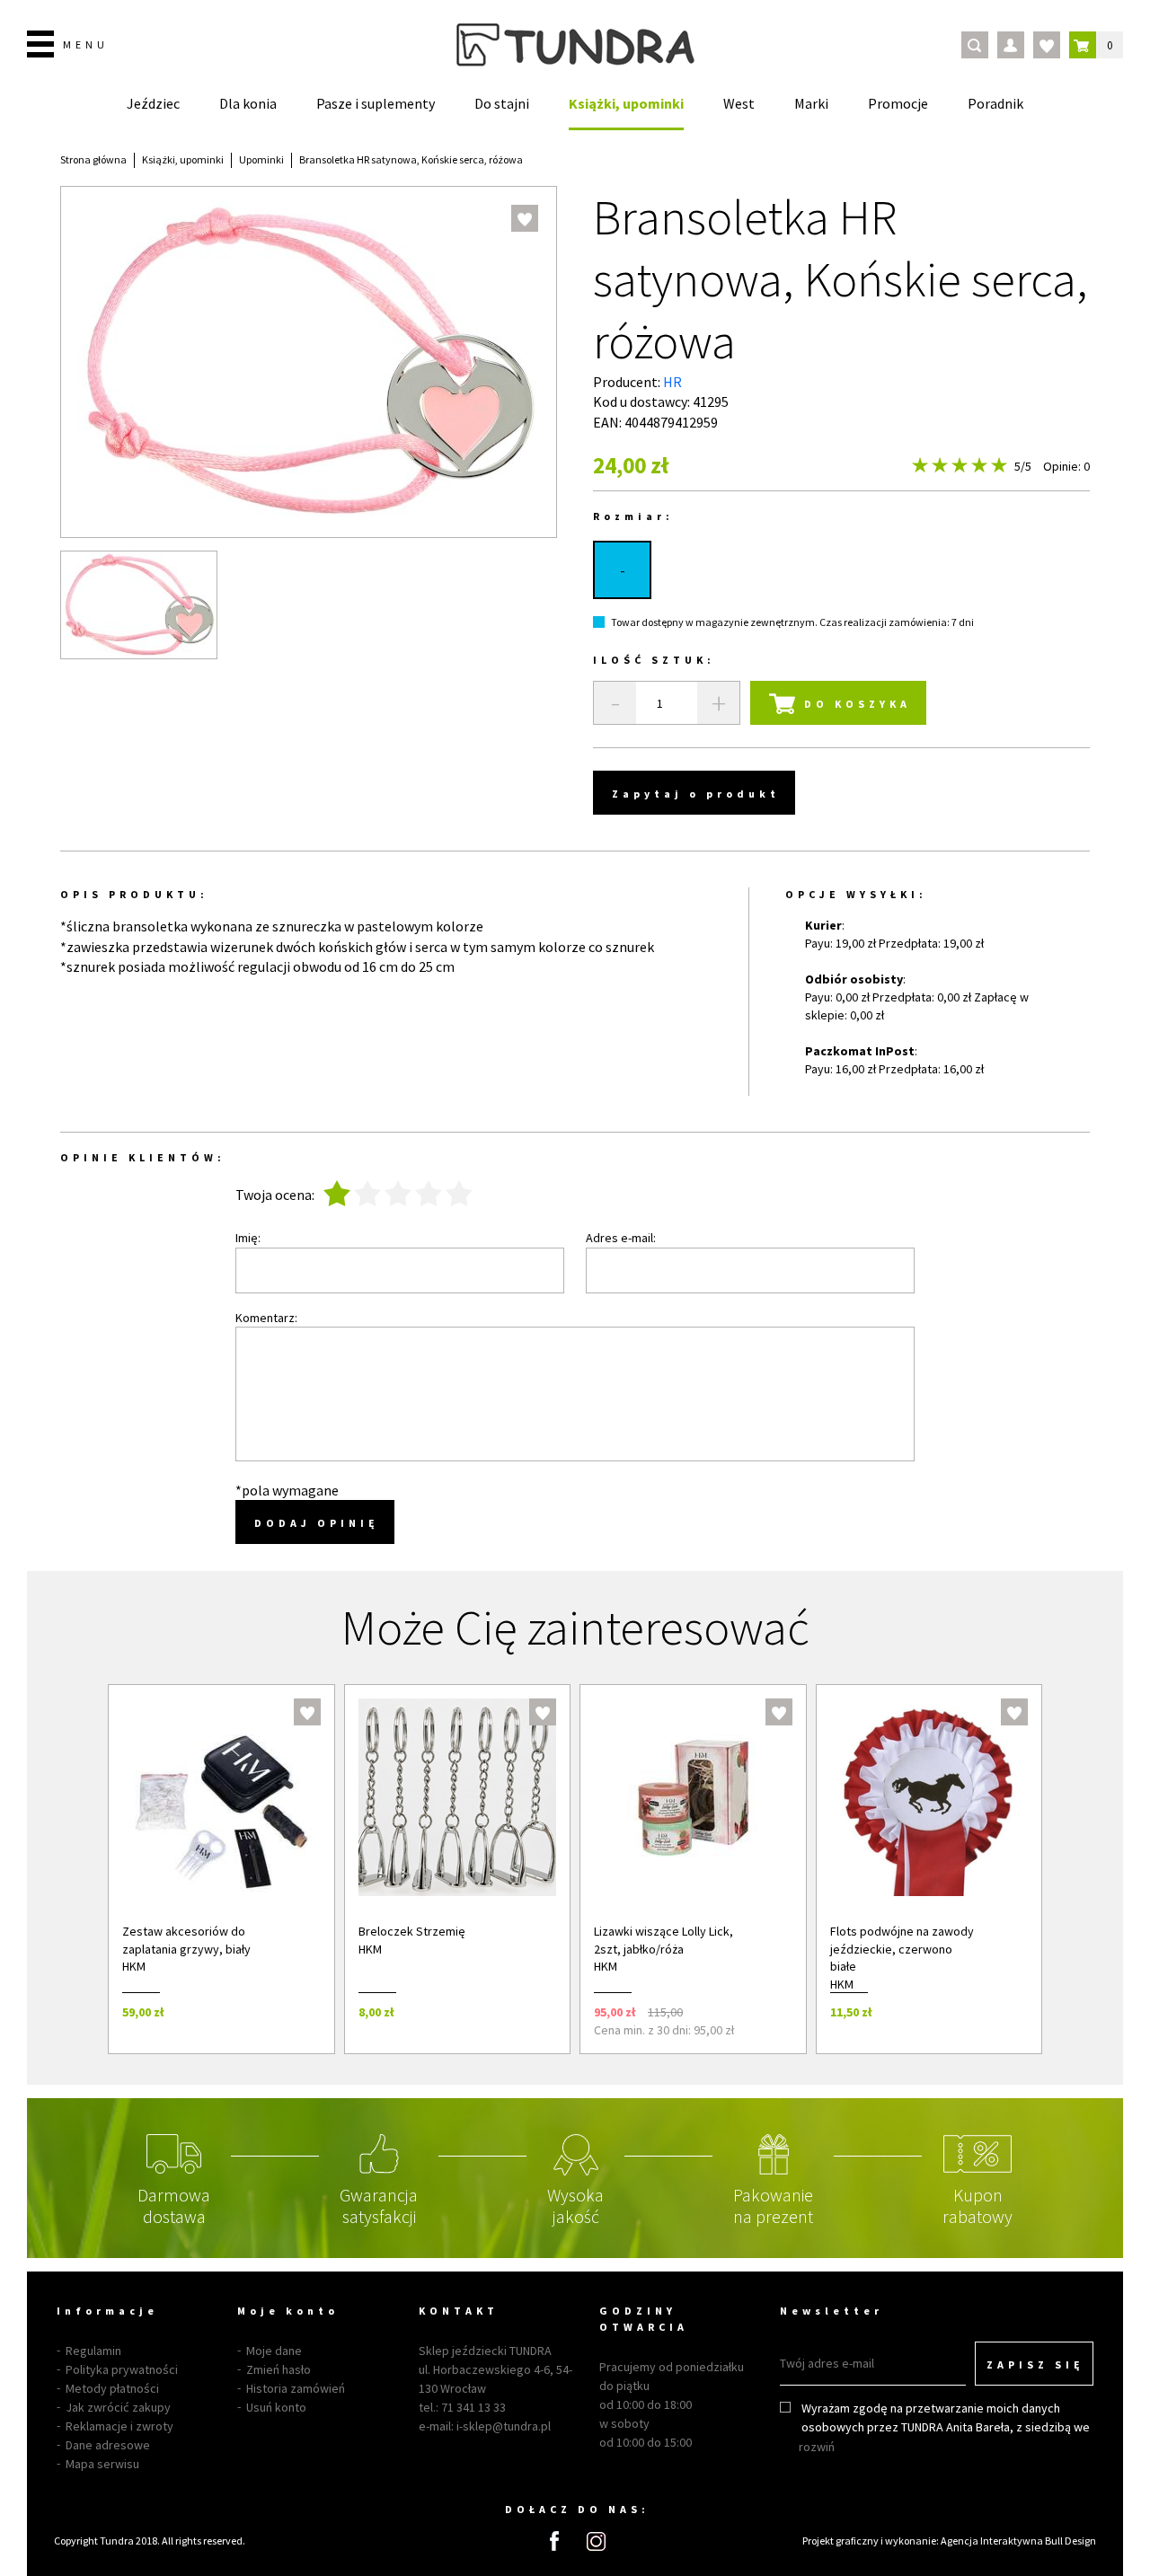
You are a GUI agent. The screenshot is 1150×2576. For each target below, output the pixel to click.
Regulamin (93, 2351)
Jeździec (153, 103)
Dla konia (248, 103)
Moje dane (274, 2351)
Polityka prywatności (122, 2369)
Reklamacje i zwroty (119, 2426)
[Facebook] (554, 2541)
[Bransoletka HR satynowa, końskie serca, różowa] (139, 605)
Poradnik (995, 103)
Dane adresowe (108, 2445)
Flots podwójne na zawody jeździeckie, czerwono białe (902, 1949)
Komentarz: (266, 1318)
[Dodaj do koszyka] (297, 2011)
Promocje (898, 103)
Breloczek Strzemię (412, 1931)
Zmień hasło (279, 2369)
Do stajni (502, 103)
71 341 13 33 (473, 2407)
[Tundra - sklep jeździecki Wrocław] (575, 45)
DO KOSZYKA (858, 704)
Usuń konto (276, 2407)
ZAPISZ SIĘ (1035, 2364)
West (739, 103)
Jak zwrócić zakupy (118, 2407)
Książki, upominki (626, 103)
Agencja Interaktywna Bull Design (1018, 2541)
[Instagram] (596, 2541)
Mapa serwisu (102, 2464)
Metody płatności (112, 2388)
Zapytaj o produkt (696, 794)
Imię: (248, 1238)
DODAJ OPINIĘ (317, 1523)
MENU (86, 44)
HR (672, 382)
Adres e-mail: (621, 1238)
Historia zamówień (296, 2388)
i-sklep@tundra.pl (504, 2426)
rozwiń (817, 2447)
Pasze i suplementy (376, 103)
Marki (811, 103)
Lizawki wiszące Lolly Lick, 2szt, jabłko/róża (663, 1940)
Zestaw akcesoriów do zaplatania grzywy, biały (186, 1940)
